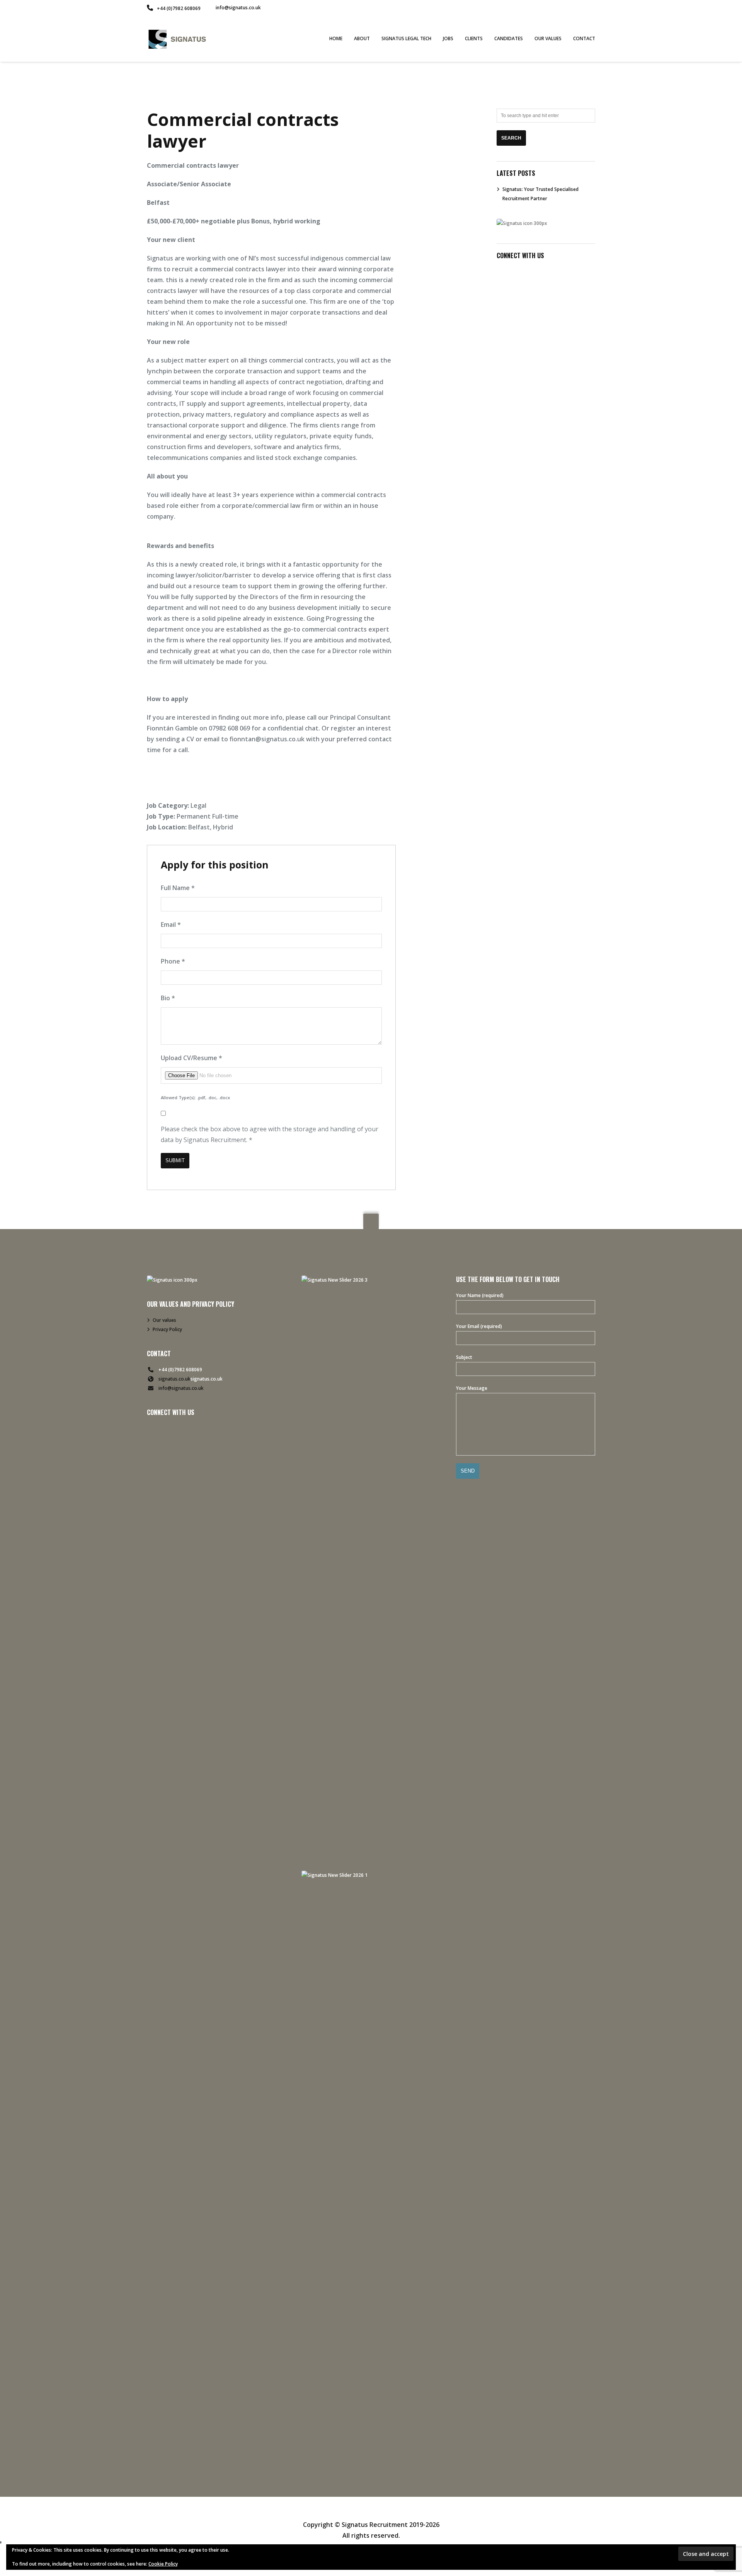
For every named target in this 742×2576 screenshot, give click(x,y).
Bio (168, 998)
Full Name (178, 888)
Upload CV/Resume (191, 1058)
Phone (173, 961)
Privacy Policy (167, 1329)
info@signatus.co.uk (238, 8)
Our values (164, 1320)
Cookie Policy (163, 2564)
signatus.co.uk (174, 1379)
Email (171, 924)
